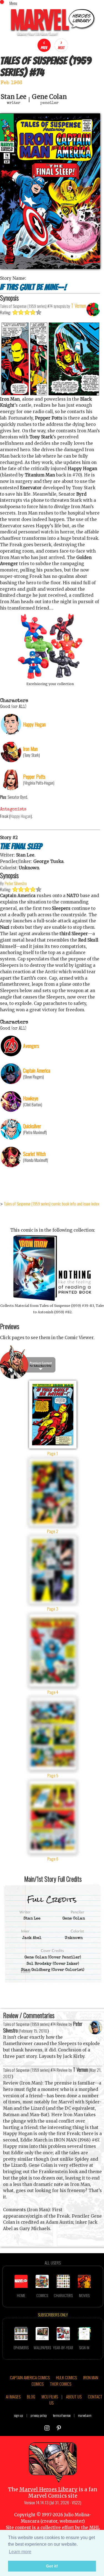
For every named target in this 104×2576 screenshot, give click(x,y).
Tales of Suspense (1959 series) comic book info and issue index (52, 1204)
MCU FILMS (50, 2397)
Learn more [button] (20, 2552)
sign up (19, 2415)
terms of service (62, 2415)
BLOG (31, 2397)
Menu (13, 3)
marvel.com (85, 2415)
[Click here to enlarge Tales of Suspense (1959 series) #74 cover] (50, 267)
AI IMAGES (13, 2397)
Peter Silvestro (16, 883)
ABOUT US (74, 2397)
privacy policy (39, 2415)
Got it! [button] (52, 2566)
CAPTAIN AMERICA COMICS (30, 2377)
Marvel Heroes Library (48, 2489)
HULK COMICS (66, 2377)
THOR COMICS (61, 2384)
